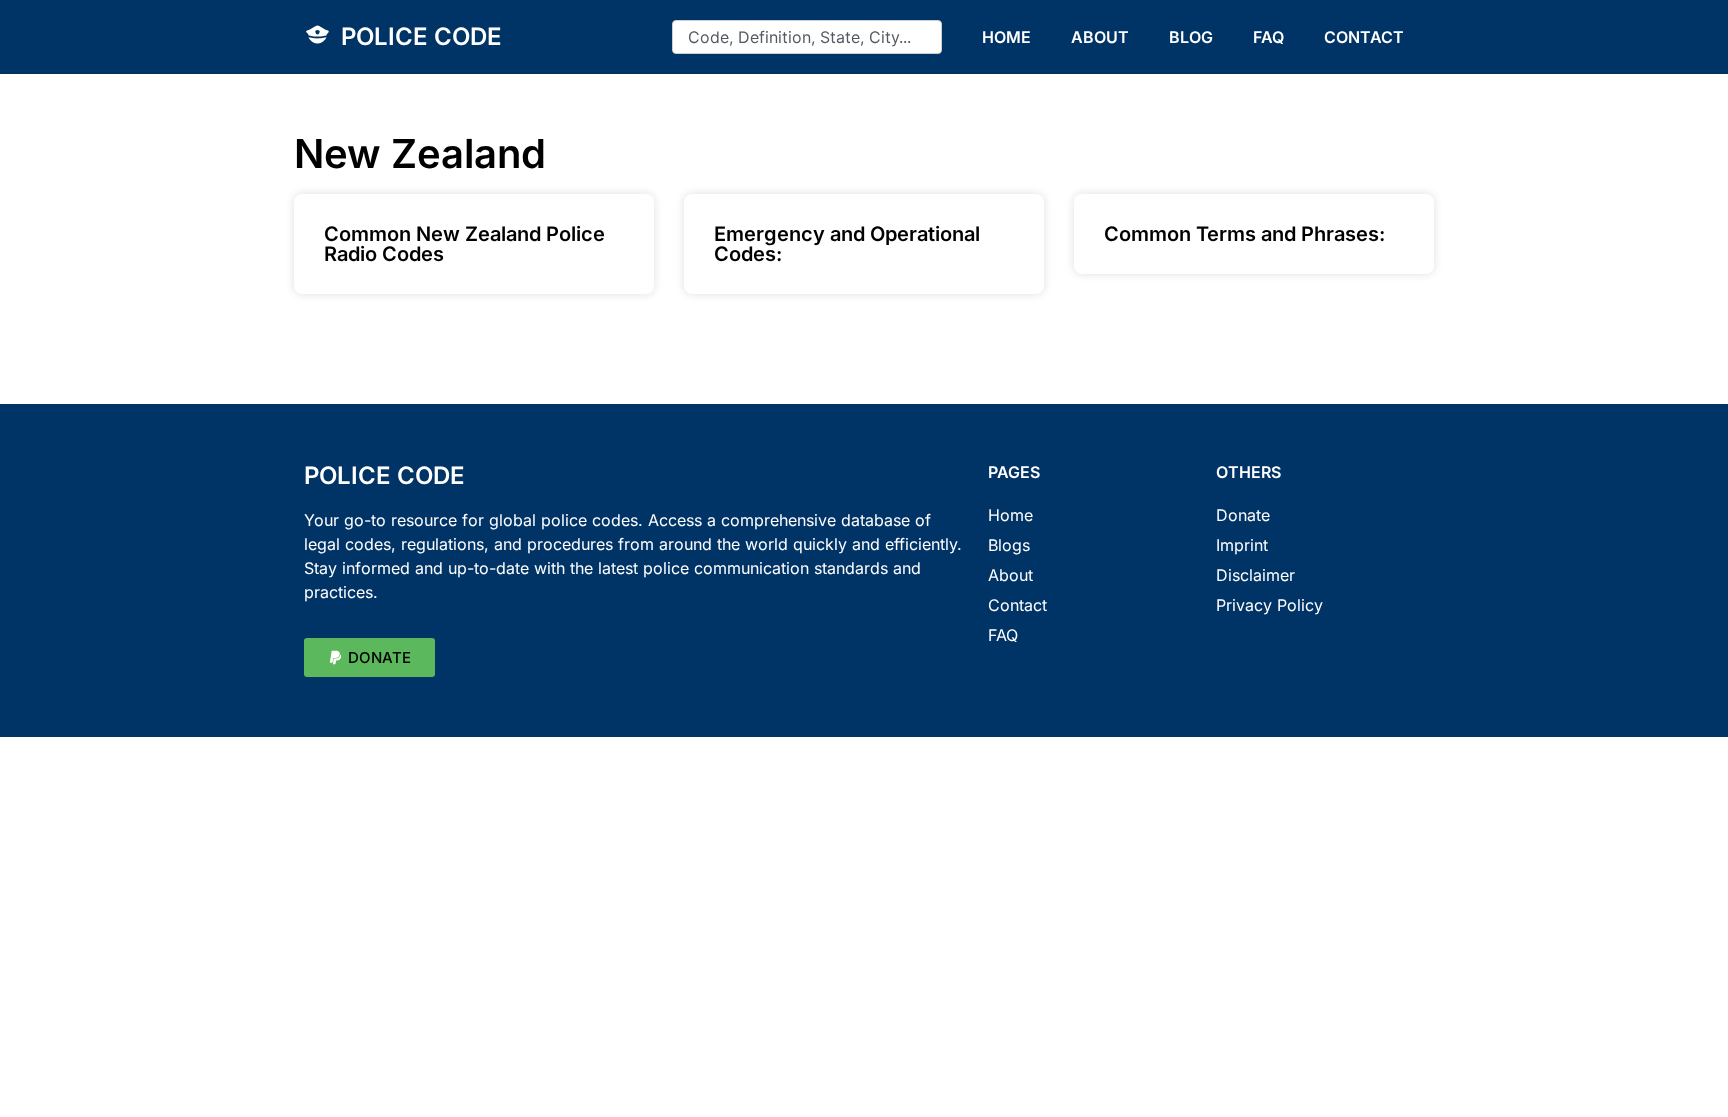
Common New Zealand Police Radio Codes (464, 244)
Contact (1017, 605)
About (1010, 575)
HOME (1006, 37)
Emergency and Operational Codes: (847, 244)
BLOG (1191, 37)
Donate (1243, 515)
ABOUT (1100, 37)
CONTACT (1364, 37)
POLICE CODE (421, 36)
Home (1010, 515)
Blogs (1009, 545)
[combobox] (807, 37)
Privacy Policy (1269, 605)
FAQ (1268, 37)
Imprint (1242, 545)
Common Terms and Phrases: (1244, 234)
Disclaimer (1255, 575)
